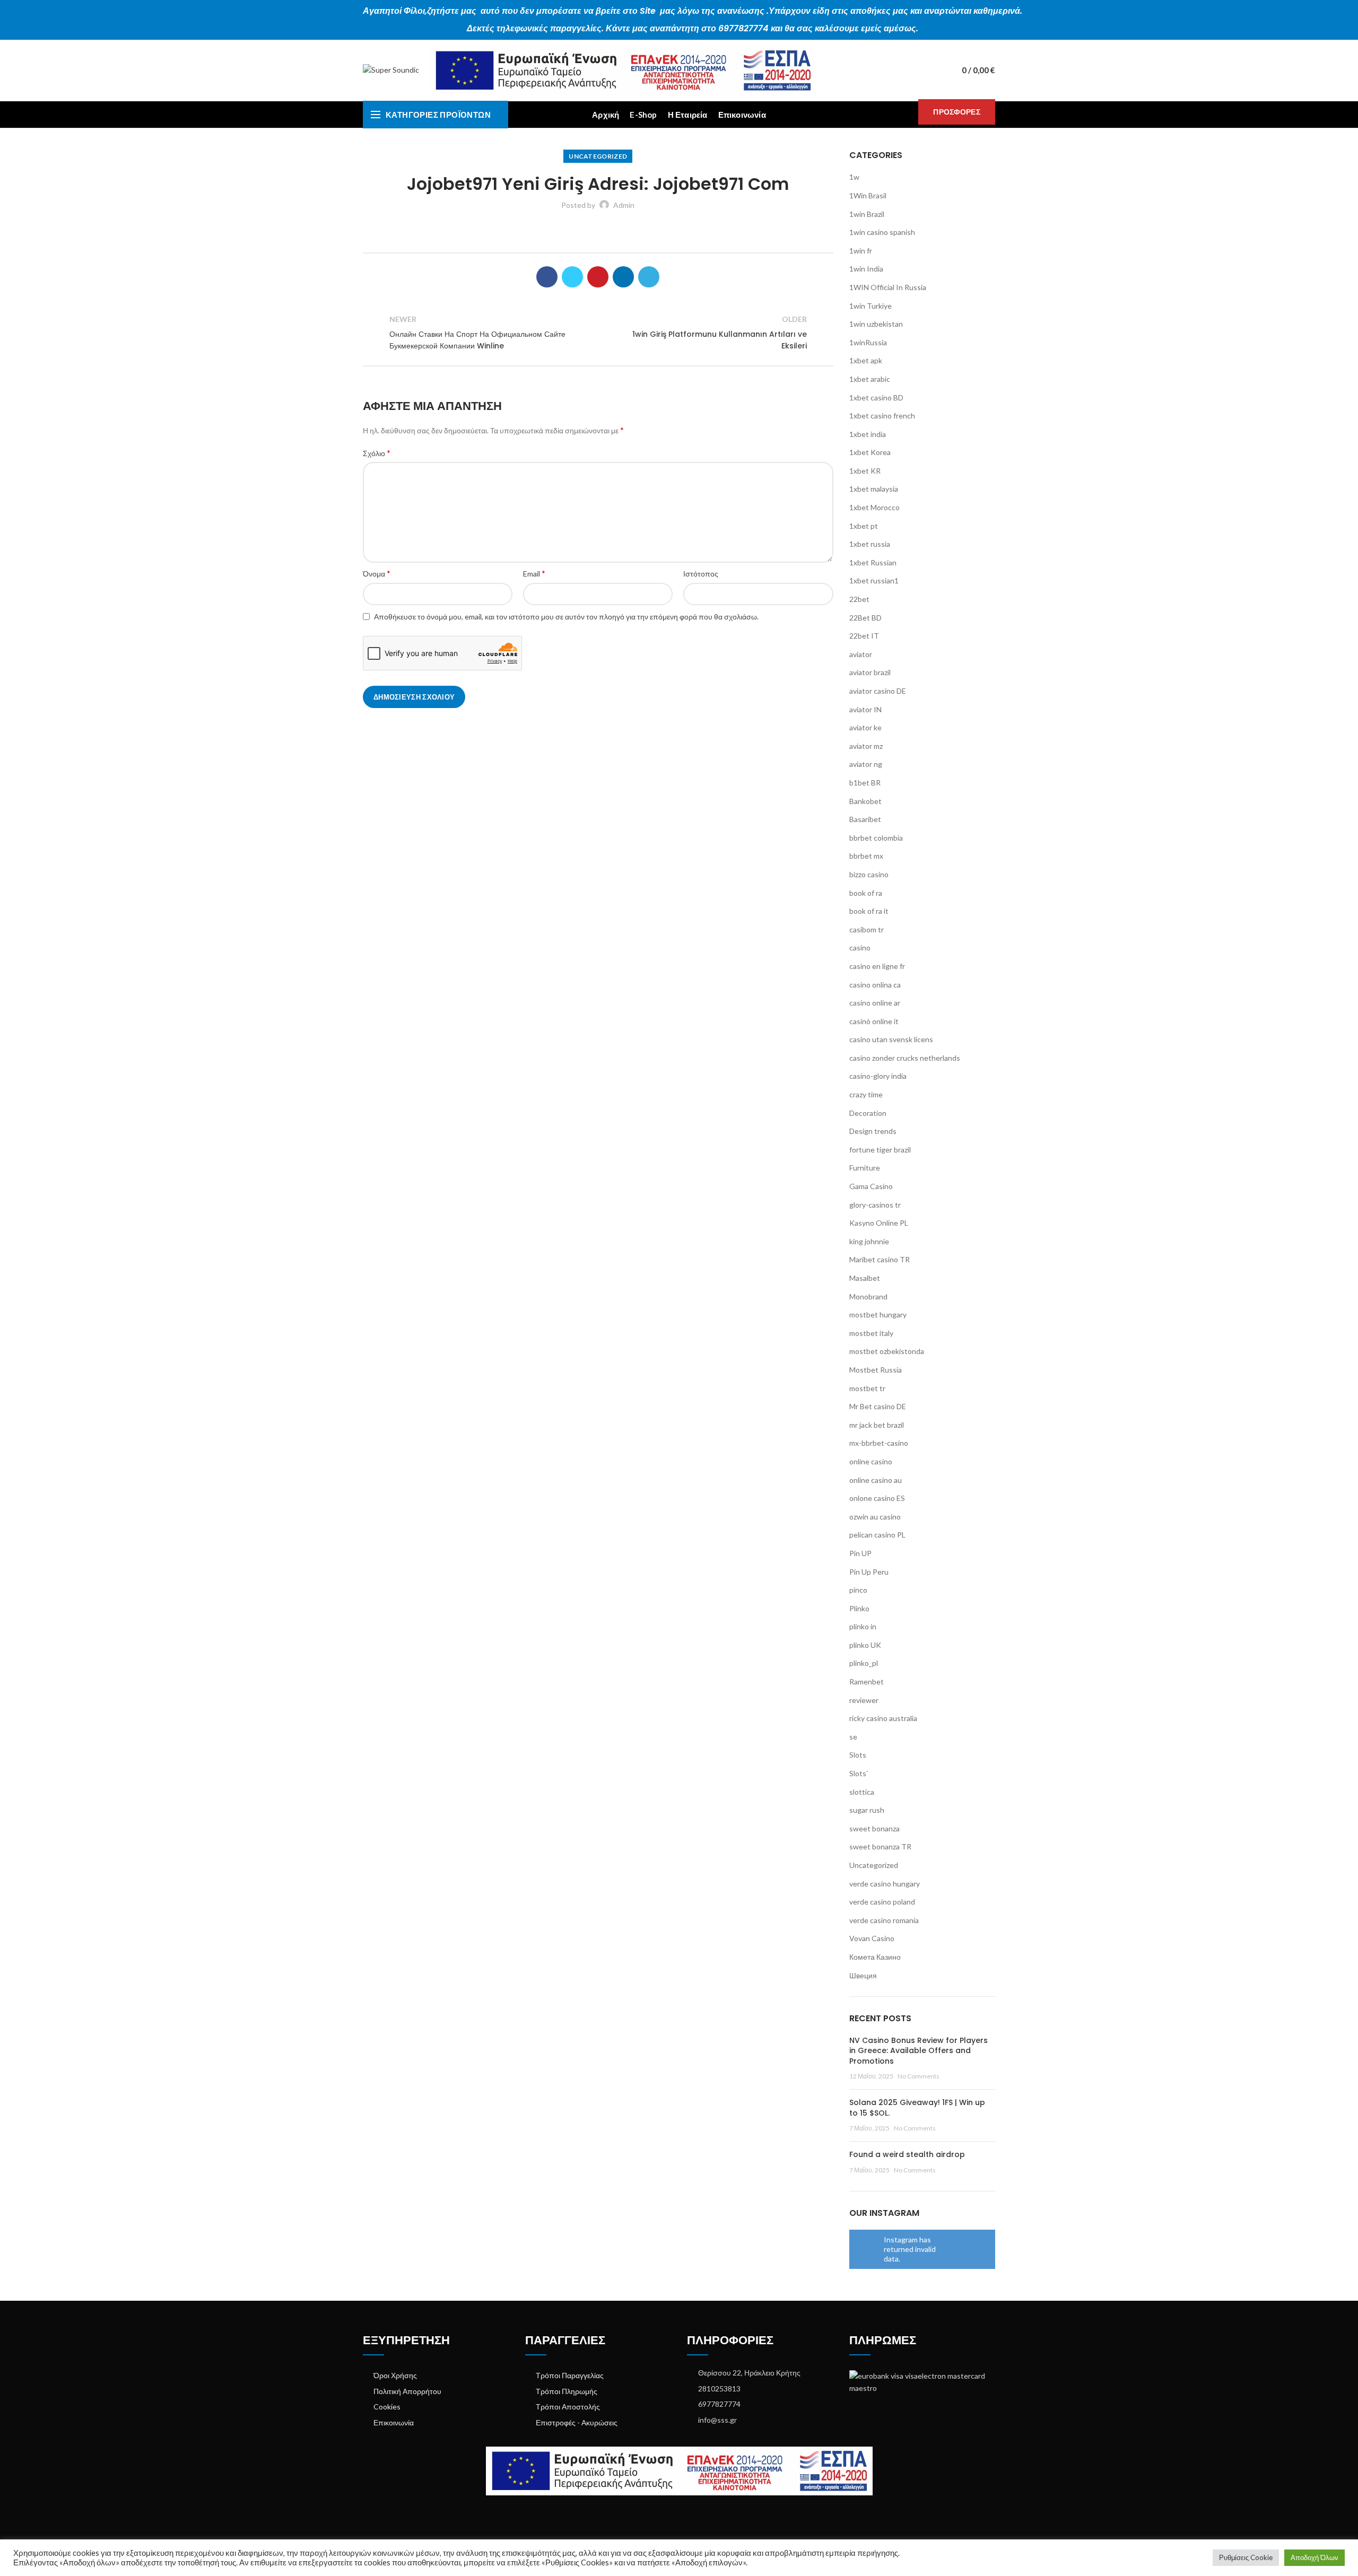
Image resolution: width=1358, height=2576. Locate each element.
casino (860, 948)
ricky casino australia (883, 1718)
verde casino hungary (885, 1884)
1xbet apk (866, 360)
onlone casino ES (877, 1498)
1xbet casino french (882, 416)
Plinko (859, 1608)
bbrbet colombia (876, 838)
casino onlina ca (875, 985)
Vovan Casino (872, 1938)
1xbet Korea (870, 452)
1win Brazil (867, 214)
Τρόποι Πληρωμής (567, 2391)
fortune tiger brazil (880, 1150)
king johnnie (869, 1241)
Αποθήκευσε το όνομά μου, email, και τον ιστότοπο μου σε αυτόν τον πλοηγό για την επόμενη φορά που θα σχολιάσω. (566, 617)
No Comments (919, 2076)
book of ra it (869, 911)
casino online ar (875, 1003)
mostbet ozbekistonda (887, 1351)
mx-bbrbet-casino (879, 1443)
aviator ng (866, 764)
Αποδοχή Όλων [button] (1315, 2557)
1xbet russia (870, 544)
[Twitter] (572, 277)
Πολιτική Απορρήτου (407, 2391)
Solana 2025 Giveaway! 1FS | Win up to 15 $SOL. (917, 2108)
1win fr (861, 251)
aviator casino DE (878, 691)
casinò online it (874, 1021)
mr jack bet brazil (877, 1425)
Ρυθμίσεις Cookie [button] (1246, 2557)
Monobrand (868, 1296)
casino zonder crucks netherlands (905, 1058)
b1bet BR (865, 783)
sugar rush (867, 1810)
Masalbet (865, 1278)
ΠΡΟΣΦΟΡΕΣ (957, 112)
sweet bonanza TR (880, 1846)
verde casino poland (882, 1902)
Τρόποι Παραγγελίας (570, 2375)
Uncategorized (598, 156)
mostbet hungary (878, 1315)
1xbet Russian (873, 562)
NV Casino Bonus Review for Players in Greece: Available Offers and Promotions (919, 2051)
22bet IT (864, 636)
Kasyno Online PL (879, 1223)
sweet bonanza (874, 1828)
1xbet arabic (870, 379)
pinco (858, 1590)
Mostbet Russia (876, 1370)
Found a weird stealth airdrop (907, 2154)
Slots (858, 1755)
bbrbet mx (866, 856)
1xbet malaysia (874, 489)
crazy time (866, 1094)
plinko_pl (864, 1663)
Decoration (868, 1113)
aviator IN (865, 709)
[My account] (933, 71)
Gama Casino (871, 1186)
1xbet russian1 (874, 580)
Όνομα (377, 573)
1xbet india (868, 434)
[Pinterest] (598, 277)
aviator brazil (870, 672)
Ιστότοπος (701, 574)
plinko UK (865, 1645)
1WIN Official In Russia (888, 287)
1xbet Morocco (874, 507)
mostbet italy (871, 1333)
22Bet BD (865, 618)
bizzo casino (869, 874)
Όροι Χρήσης (395, 2375)
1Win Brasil (868, 195)
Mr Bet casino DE (878, 1406)
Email (534, 573)
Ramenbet (867, 1682)
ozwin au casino (875, 1517)
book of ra (866, 893)
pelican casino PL (877, 1535)
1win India (866, 269)
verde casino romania (884, 1920)
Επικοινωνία (394, 2422)
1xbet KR (865, 471)
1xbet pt (864, 526)
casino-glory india (878, 1076)
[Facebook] (547, 277)
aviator (861, 654)
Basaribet (865, 819)
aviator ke (865, 727)
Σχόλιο (377, 453)
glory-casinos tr (875, 1205)
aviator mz (866, 746)
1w (854, 177)
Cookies (387, 2407)
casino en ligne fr (877, 966)
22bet (859, 599)
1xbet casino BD (876, 398)
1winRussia (868, 342)
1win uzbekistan (876, 324)
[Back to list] (598, 333)
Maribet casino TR (880, 1259)
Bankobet (865, 801)
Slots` (859, 1773)
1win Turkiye (870, 306)
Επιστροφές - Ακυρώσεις (577, 2422)
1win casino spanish (882, 232)
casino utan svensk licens (891, 1039)
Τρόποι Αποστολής (568, 2407)
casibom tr (867, 929)
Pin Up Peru (869, 1572)
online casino (871, 1461)
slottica (862, 1792)
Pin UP (860, 1553)
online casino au (876, 1480)
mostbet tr (867, 1388)
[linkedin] (623, 277)
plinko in (863, 1626)
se (853, 1737)
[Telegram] (649, 277)
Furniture (865, 1168)
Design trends (873, 1131)
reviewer (864, 1700)
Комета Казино (875, 1957)
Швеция (863, 1975)
